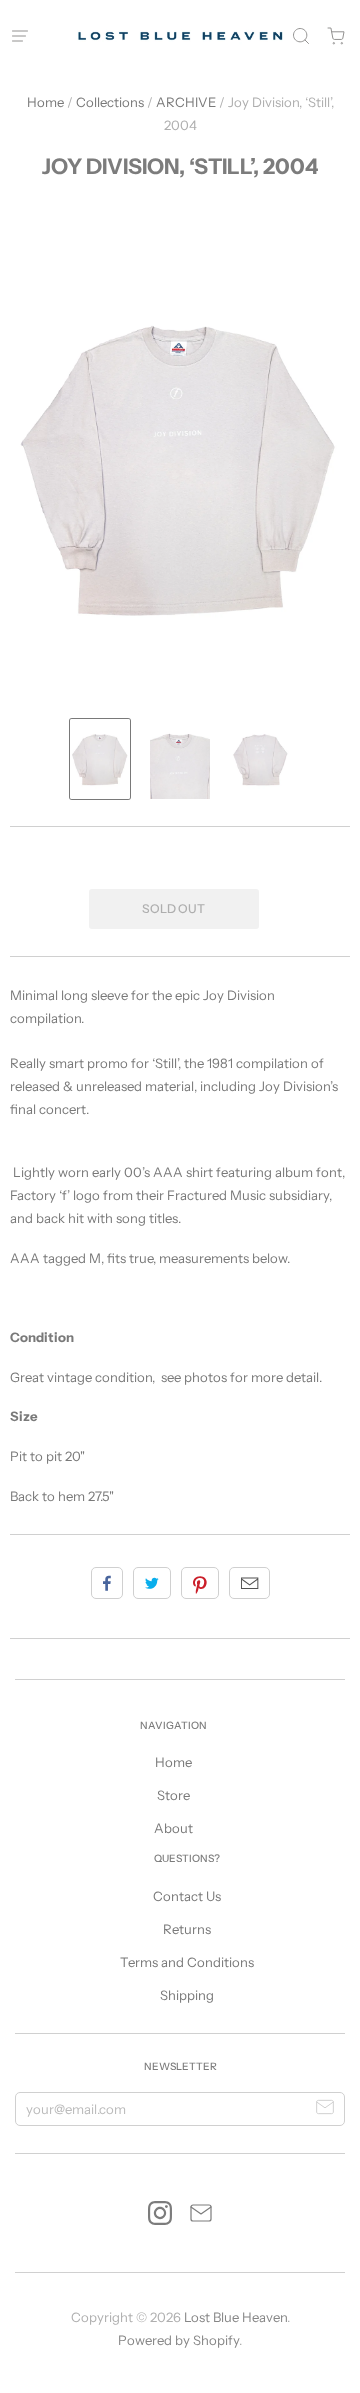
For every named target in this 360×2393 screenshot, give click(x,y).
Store (173, 1795)
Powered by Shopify (178, 2340)
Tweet (152, 1583)
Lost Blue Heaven (235, 2317)
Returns (187, 1929)
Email (249, 1583)
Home (45, 102)
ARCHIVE (186, 102)
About (173, 1828)
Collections (110, 102)
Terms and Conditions (187, 1962)
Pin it (200, 1583)
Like (107, 1583)
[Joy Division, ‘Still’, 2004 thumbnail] (100, 759)
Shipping (187, 1995)
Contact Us (187, 1896)
